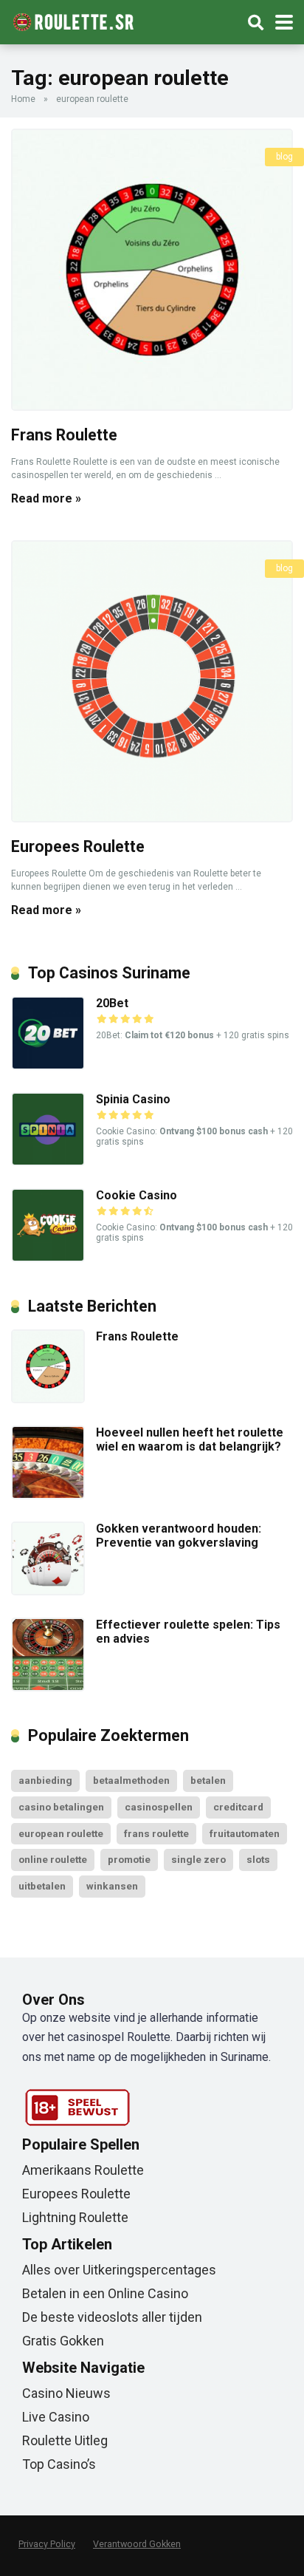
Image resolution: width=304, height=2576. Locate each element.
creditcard (238, 1807)
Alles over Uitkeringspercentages (119, 2270)
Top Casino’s (59, 2464)
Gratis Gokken (63, 2341)
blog (284, 157)
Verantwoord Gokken (137, 2544)
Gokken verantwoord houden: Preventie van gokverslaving (179, 1536)
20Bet (112, 1003)
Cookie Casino (137, 1195)
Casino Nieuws (66, 2393)
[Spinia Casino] (48, 1162)
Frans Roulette (64, 435)
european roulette (61, 1833)
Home (23, 99)
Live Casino (56, 2417)
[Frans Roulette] (152, 270)
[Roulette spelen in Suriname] (73, 20)
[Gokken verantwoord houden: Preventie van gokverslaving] (48, 1591)
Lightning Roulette (75, 2217)
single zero (198, 1859)
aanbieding (45, 1780)
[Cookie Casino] (48, 1258)
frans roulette (156, 1833)
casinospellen (159, 1807)
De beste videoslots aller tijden (112, 2317)
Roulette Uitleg (65, 2440)
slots (258, 1859)
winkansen (112, 1886)
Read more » (46, 498)
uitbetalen (42, 1886)
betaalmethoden (131, 1780)
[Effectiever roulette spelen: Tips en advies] (48, 1687)
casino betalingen (61, 1807)
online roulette (53, 1859)
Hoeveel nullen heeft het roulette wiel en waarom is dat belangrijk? (190, 1439)
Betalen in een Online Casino (105, 2293)
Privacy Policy (47, 2544)
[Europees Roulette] (152, 681)
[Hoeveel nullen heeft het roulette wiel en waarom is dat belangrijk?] (48, 1495)
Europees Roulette (78, 846)
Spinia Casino (133, 1099)
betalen (208, 1780)
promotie (129, 1859)
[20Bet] (48, 1066)
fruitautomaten (245, 1833)
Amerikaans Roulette (83, 2170)
